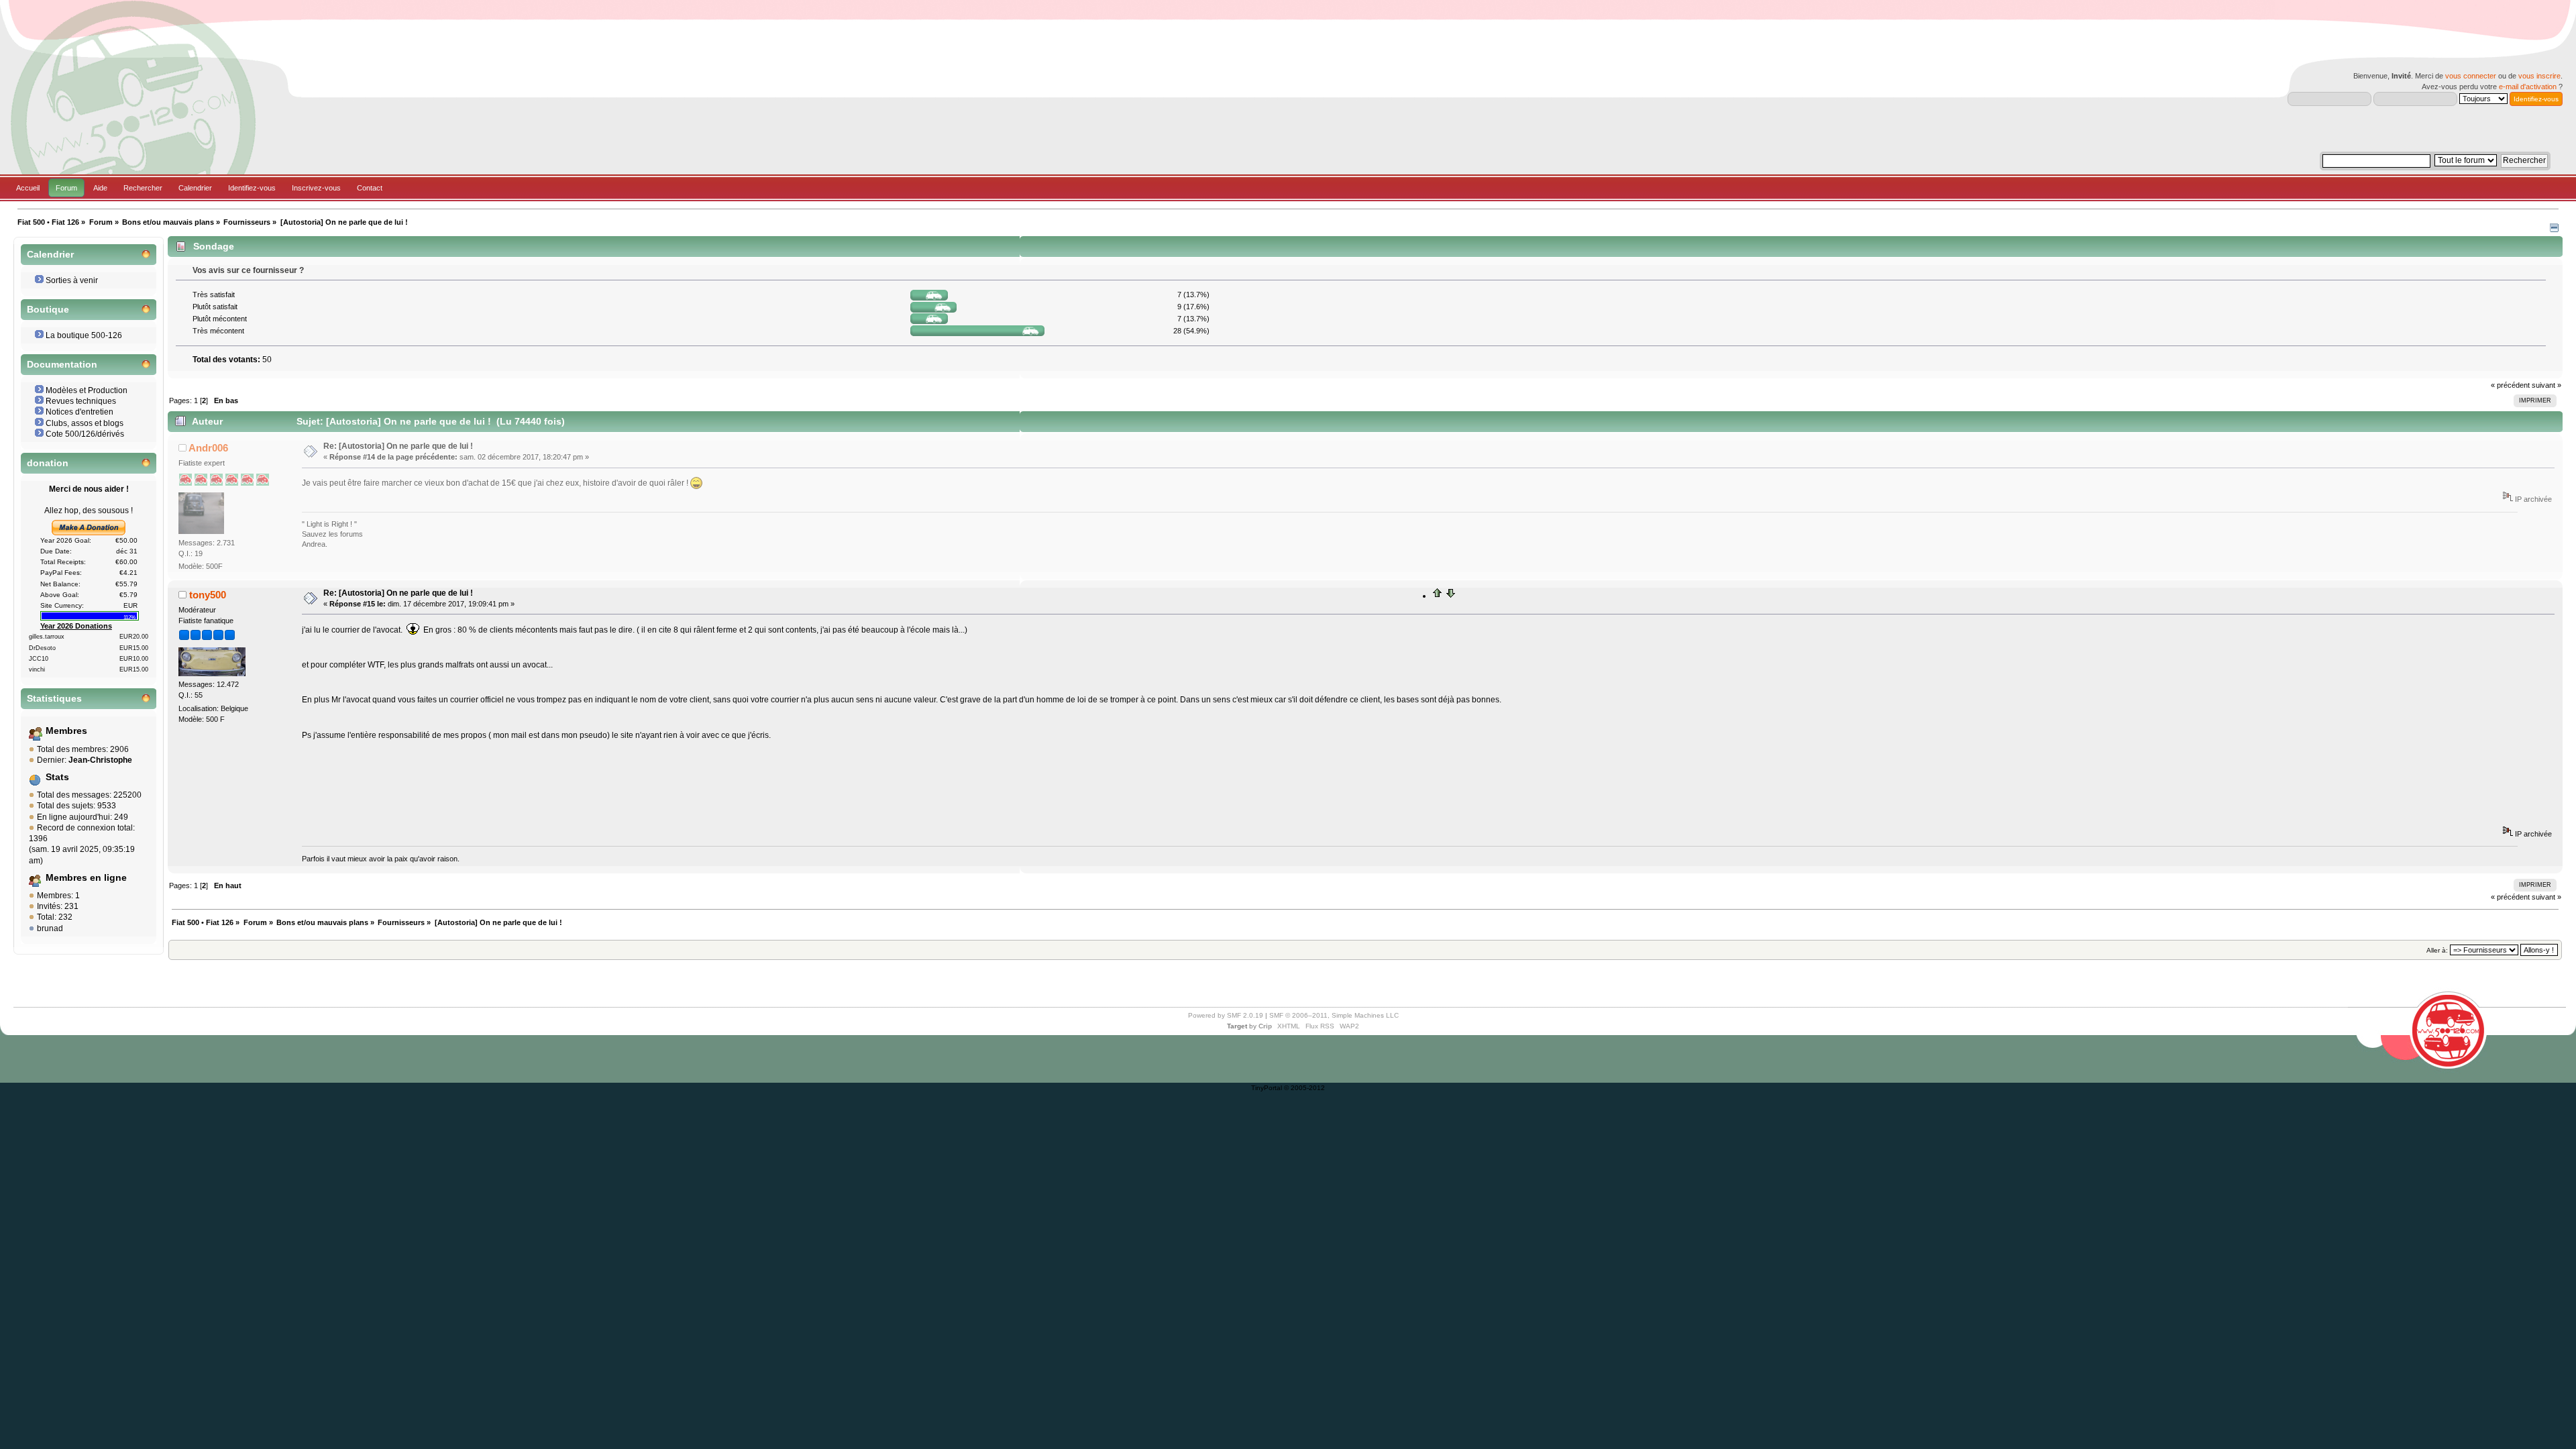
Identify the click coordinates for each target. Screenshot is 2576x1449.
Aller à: (2437, 950)
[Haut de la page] (1438, 596)
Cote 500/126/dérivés (85, 434)
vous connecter (2471, 76)
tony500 (208, 595)
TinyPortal (1267, 1088)
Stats (57, 777)
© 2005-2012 (1304, 1088)
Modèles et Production (87, 390)
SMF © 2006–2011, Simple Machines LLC (1334, 1015)
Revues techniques (81, 401)
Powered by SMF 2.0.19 (1226, 1015)
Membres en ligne (86, 878)
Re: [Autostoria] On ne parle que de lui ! (398, 446)
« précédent (2510, 385)
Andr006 (208, 448)
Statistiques (54, 699)
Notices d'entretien (79, 412)
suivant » (2546, 385)
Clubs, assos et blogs (85, 423)
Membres (66, 731)
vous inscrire (2539, 76)
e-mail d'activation (2528, 87)
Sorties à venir (72, 280)
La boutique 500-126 (84, 335)
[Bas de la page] (1450, 596)
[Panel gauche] (2554, 229)
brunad (50, 928)
